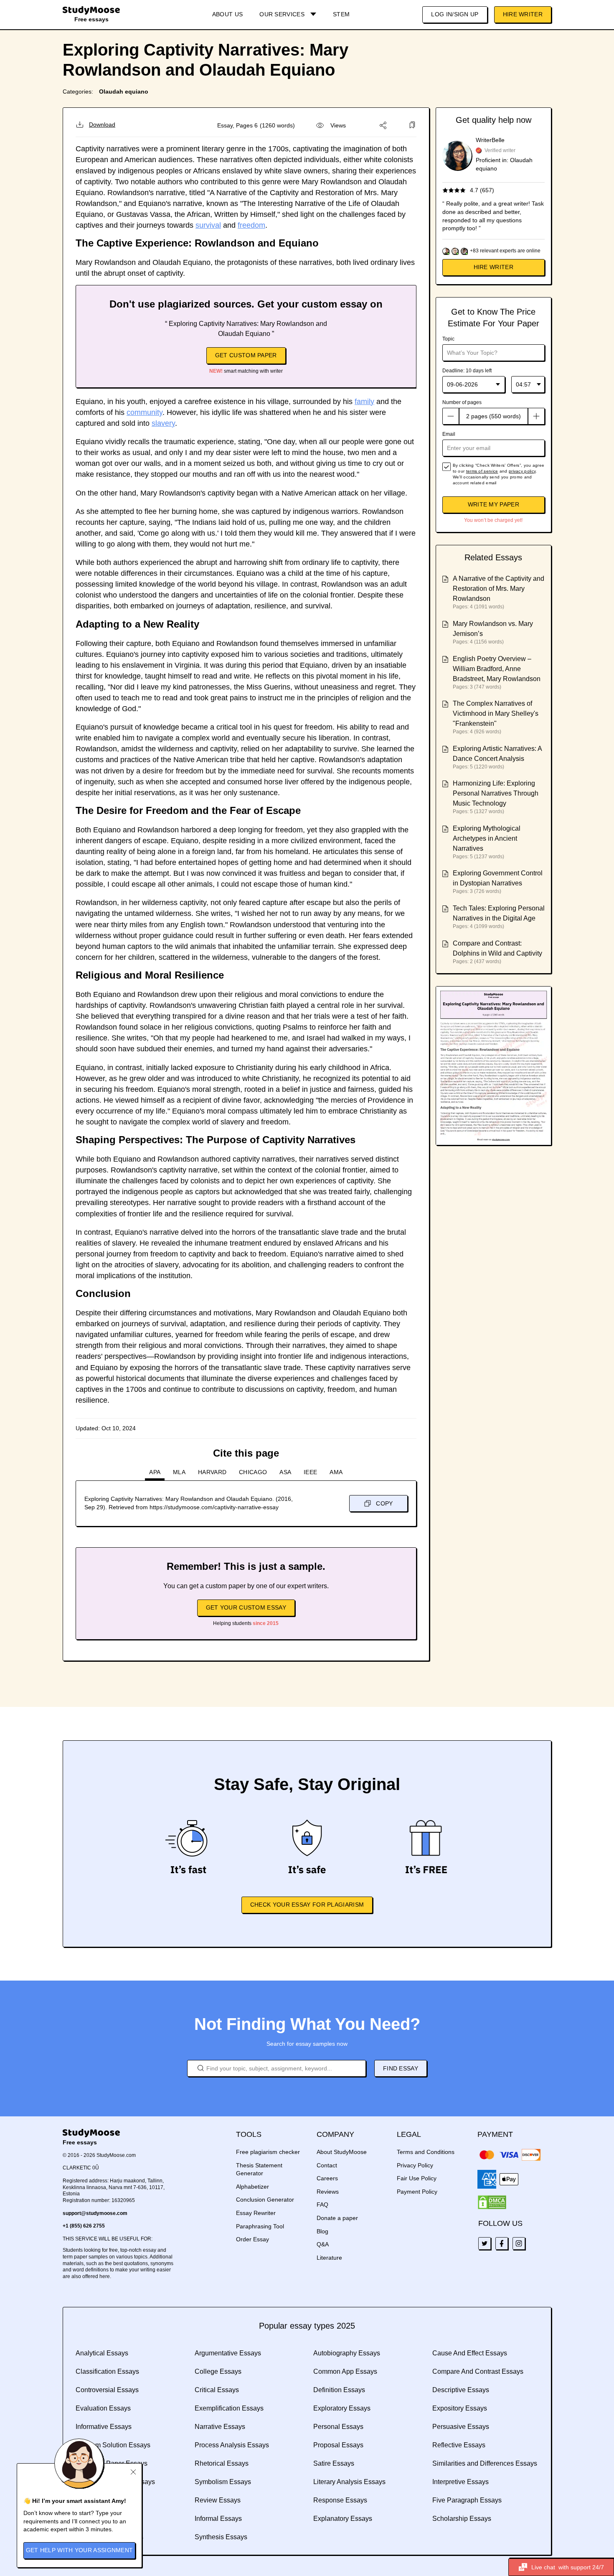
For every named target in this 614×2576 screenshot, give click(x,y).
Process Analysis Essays (232, 2445)
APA (155, 1472)
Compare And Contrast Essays (478, 2371)
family (364, 402)
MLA (179, 1472)
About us (227, 14)
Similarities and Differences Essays (485, 2463)
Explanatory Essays (343, 2519)
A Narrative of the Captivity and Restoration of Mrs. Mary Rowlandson (499, 589)
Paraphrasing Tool (260, 2226)
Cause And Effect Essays (470, 2353)
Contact (327, 2165)
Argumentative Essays (228, 2353)
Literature (329, 2258)
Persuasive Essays (461, 2427)
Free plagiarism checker (268, 2152)
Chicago (253, 1472)
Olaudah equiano (124, 92)
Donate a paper (337, 2218)
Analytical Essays (102, 2353)
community (145, 412)
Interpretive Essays (460, 2482)
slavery (163, 423)
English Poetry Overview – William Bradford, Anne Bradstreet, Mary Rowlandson (497, 669)
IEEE (310, 1472)
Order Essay (252, 2239)
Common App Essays (345, 2371)
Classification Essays (107, 2371)
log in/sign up (455, 14)
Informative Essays (104, 2427)
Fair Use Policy (417, 2178)
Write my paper (493, 504)
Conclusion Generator (265, 2200)
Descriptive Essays (461, 2390)
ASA (285, 1472)
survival (208, 225)
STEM (341, 14)
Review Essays (218, 2500)
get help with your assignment (80, 2550)
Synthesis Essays (221, 2537)
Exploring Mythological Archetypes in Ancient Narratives (487, 838)
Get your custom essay (246, 1607)
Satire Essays (334, 2463)
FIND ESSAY (401, 2068)
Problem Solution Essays (113, 2445)
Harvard (212, 1472)
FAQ (322, 2205)
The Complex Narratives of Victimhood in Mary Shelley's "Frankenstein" (496, 713)
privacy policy (522, 471)
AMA (336, 1472)
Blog (322, 2231)
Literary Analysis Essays (349, 2482)
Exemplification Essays (229, 2408)
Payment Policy (417, 2192)
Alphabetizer (252, 2187)
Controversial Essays (107, 2390)
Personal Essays (338, 2427)
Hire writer (493, 267)
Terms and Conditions (426, 2152)
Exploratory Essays (342, 2408)
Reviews (328, 2192)
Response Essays (340, 2500)
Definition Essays (339, 2390)
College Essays (218, 2371)
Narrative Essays (220, 2427)
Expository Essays (460, 2408)
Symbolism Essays (223, 2482)
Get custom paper (246, 355)
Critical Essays (217, 2390)
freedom (251, 225)
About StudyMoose (342, 2152)
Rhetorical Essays (222, 2463)
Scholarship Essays (462, 2519)
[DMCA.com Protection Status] (492, 2202)
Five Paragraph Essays (467, 2500)
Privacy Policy (415, 2165)
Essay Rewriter (256, 2213)
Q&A (323, 2244)
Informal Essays (218, 2519)
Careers (327, 2178)
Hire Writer (523, 14)
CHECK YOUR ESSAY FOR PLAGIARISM (307, 1905)
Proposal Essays (338, 2445)
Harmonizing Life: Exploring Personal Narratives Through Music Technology (496, 793)
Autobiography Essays (347, 2353)
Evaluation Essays (103, 2408)
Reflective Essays (459, 2445)
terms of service (482, 471)
